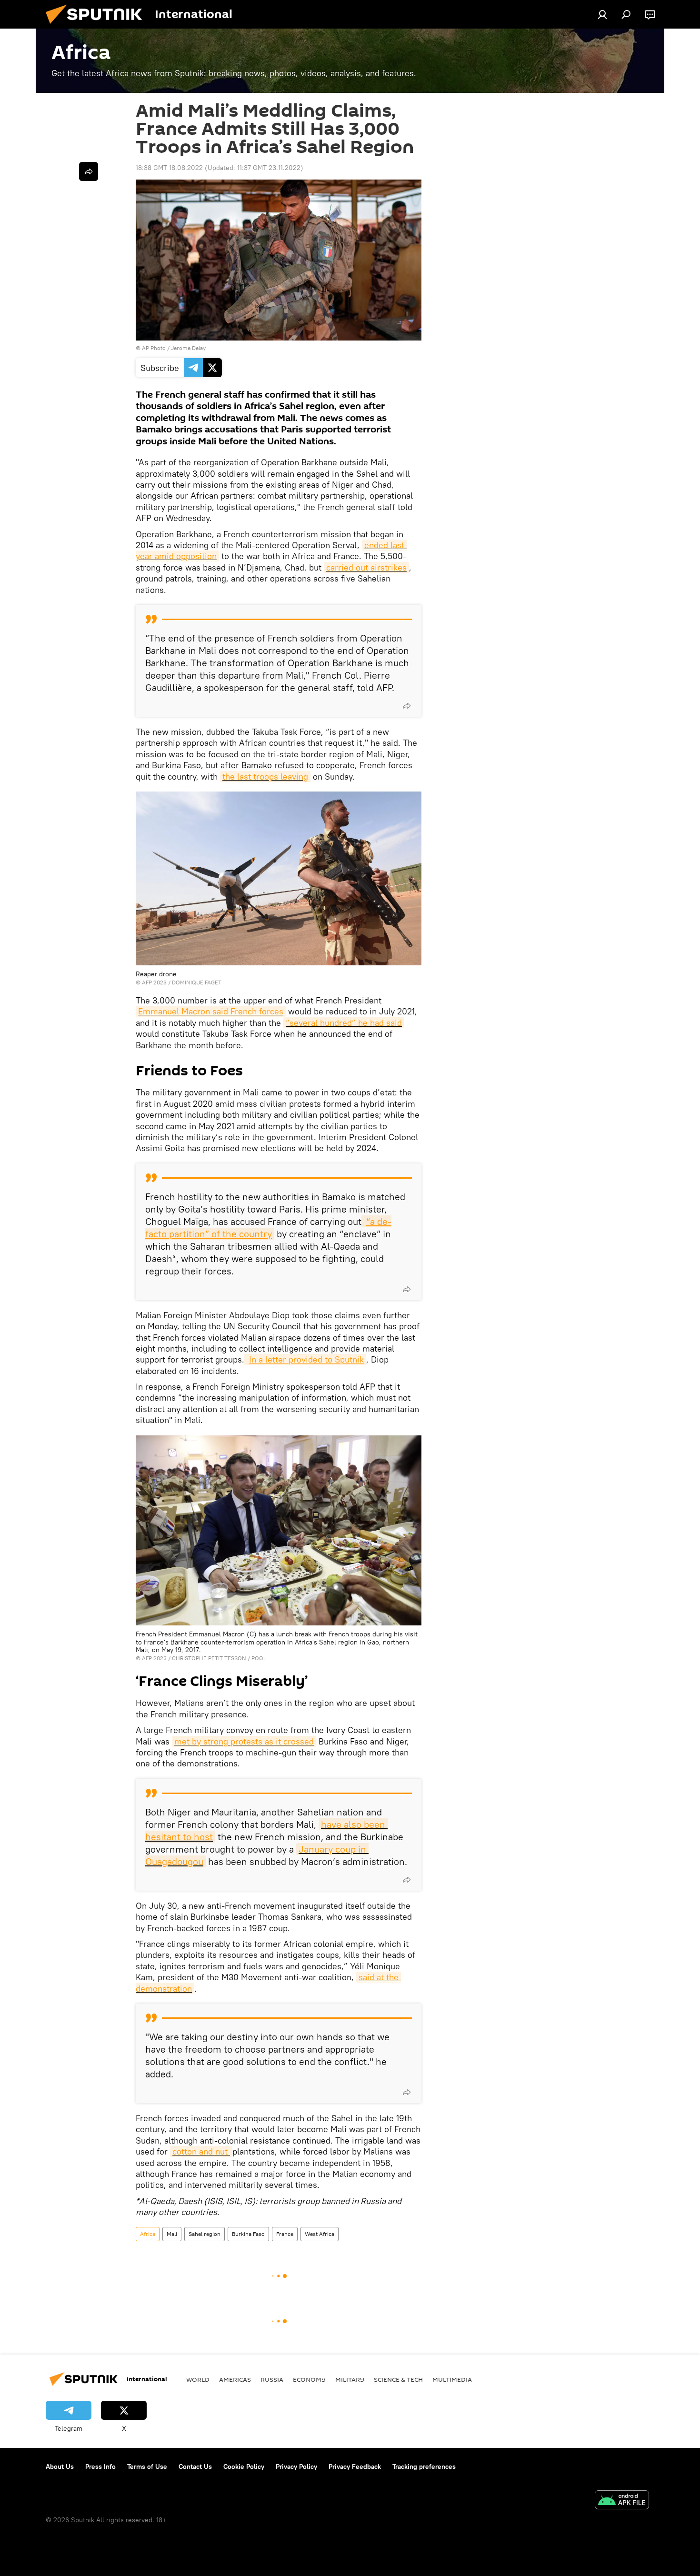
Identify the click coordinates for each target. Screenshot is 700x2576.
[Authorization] (602, 14)
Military (350, 2379)
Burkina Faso (248, 2234)
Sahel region (205, 2234)
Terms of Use (147, 2466)
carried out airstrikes (366, 567)
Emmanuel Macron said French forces (211, 1011)
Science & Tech (398, 2379)
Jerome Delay (188, 348)
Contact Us (195, 2466)
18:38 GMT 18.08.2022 (169, 168)
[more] (407, 706)
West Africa (320, 2234)
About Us (60, 2466)
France (285, 2234)
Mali (172, 2234)
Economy (309, 2379)
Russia (272, 2379)
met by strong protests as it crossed (244, 1741)
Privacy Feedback (355, 2466)
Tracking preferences (424, 2466)
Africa (148, 2234)
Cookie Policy (244, 2466)
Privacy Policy (296, 2466)
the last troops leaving (265, 777)
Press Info (100, 2466)
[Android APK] (622, 2501)
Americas (235, 2379)
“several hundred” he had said (344, 1023)
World (198, 2379)
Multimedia (452, 2379)
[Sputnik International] (98, 26)
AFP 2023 (154, 982)
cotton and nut (201, 2151)
